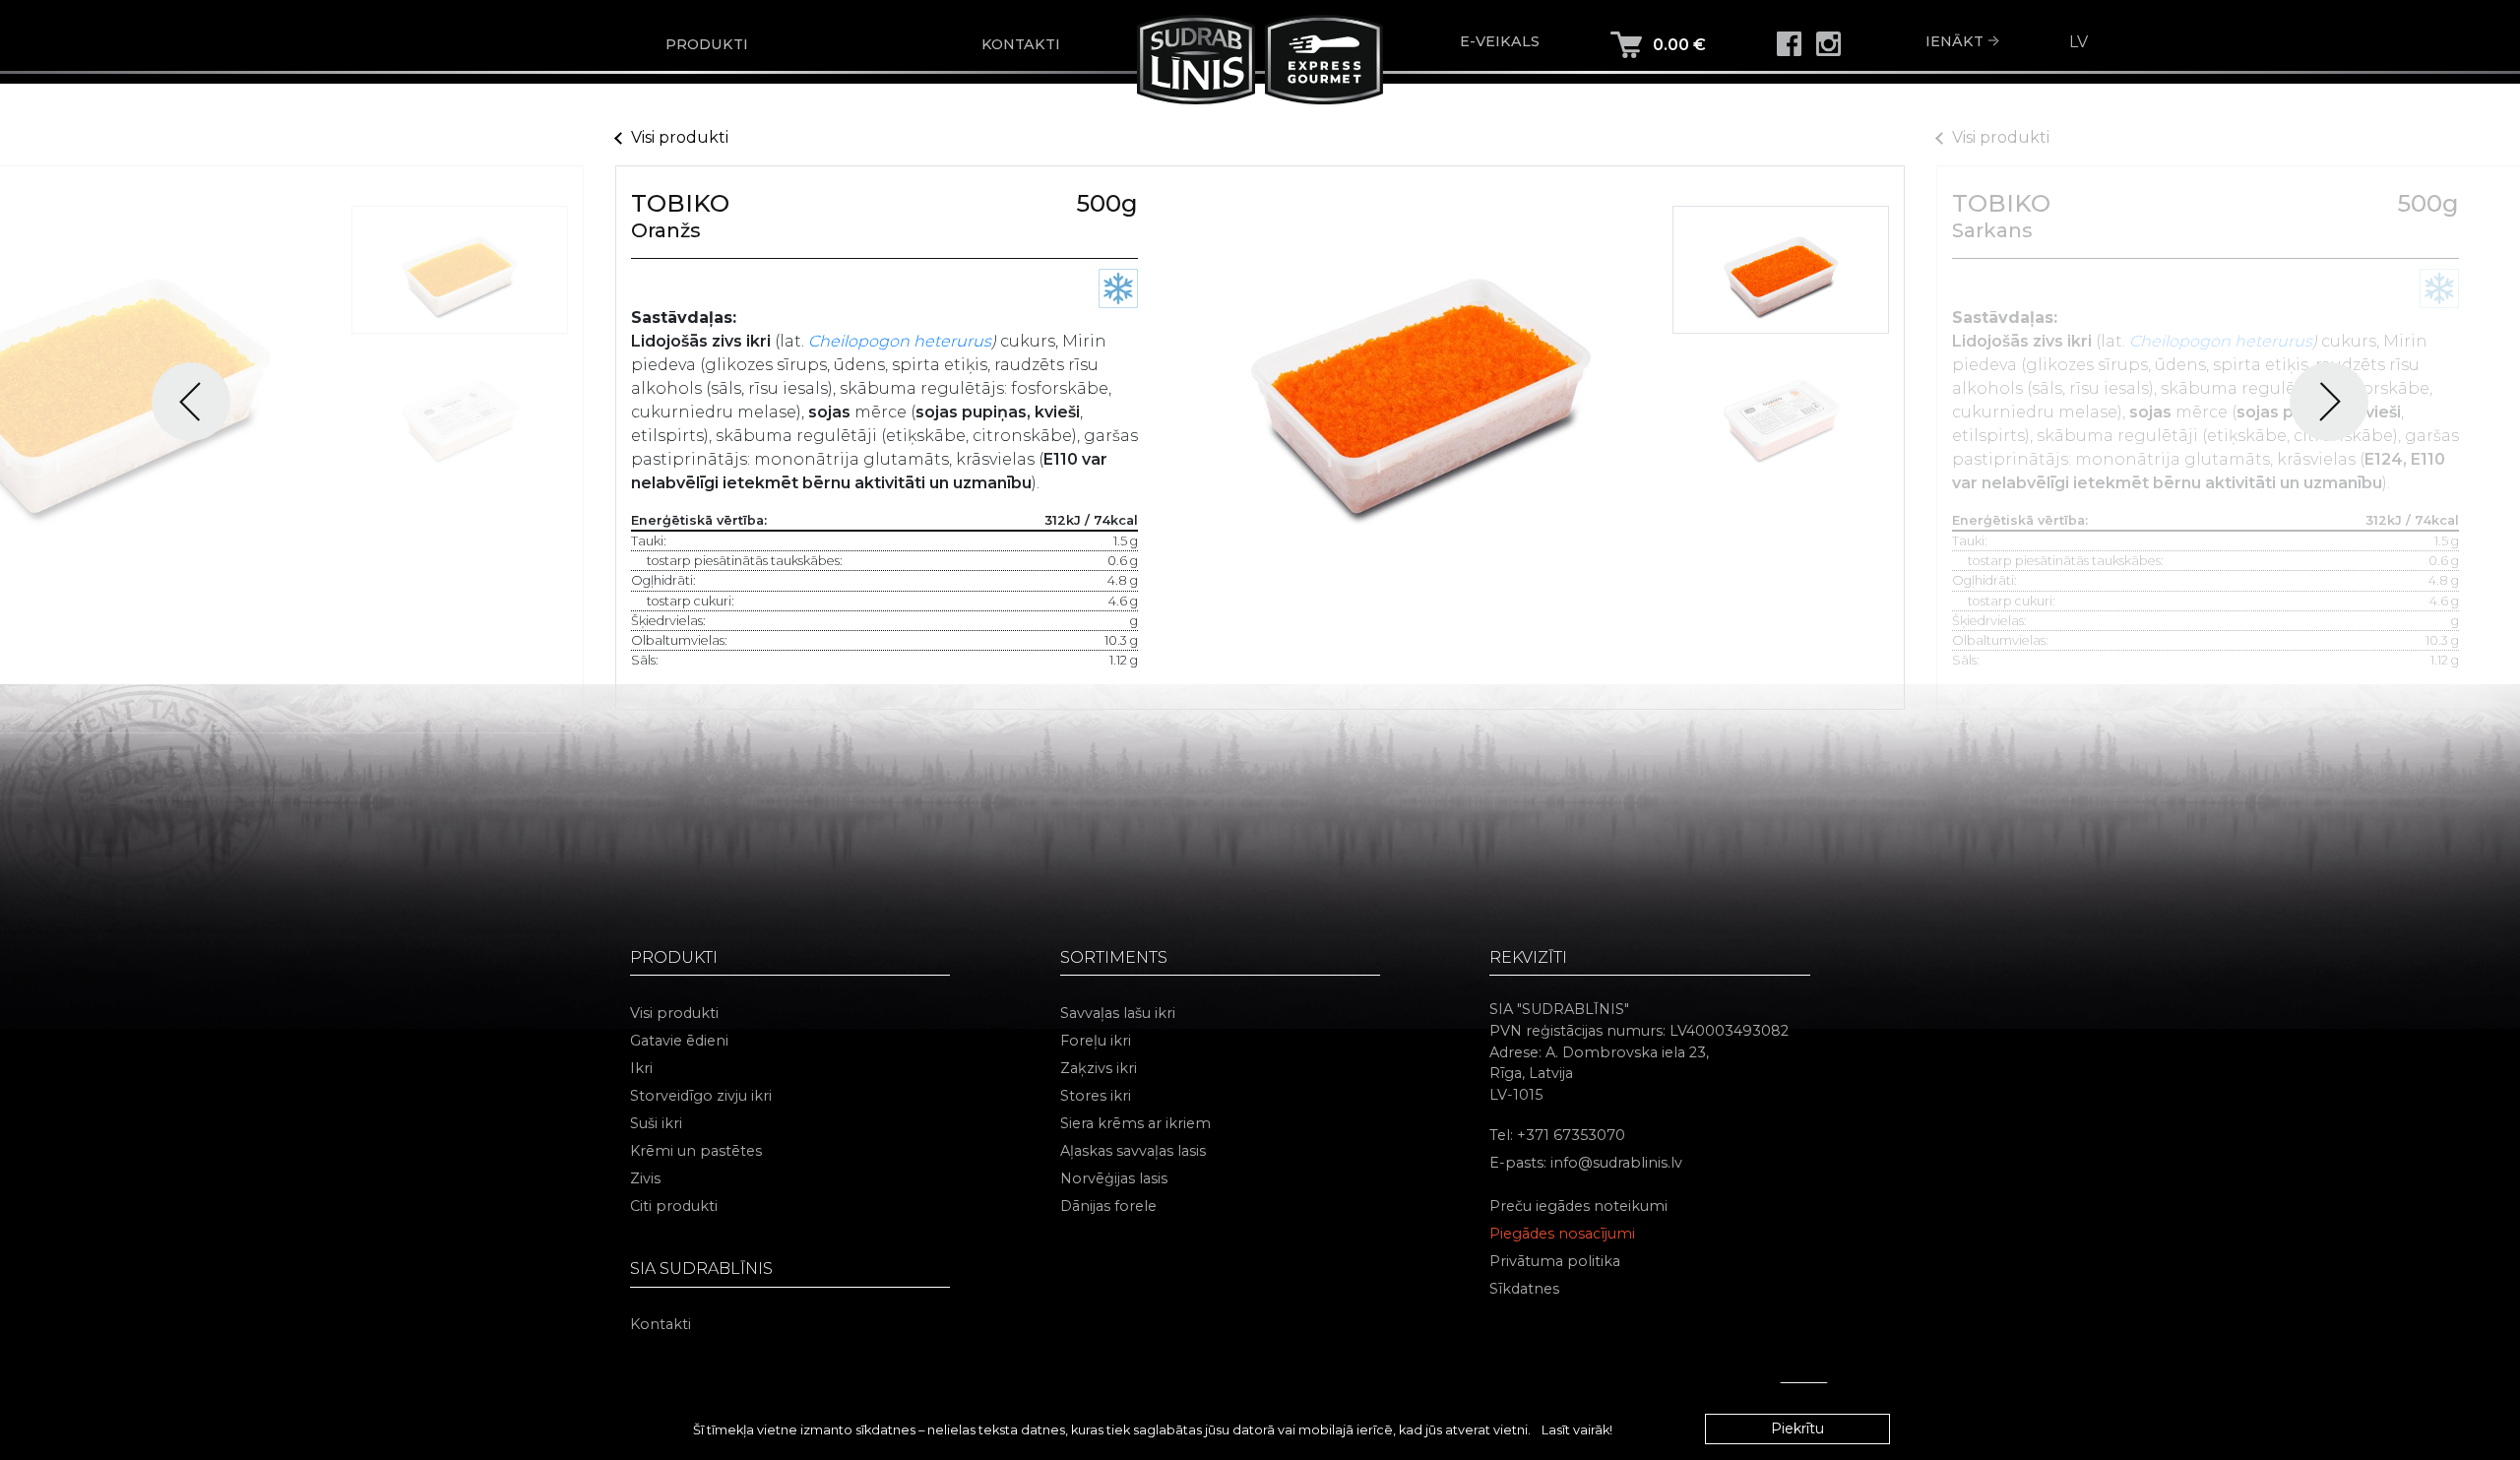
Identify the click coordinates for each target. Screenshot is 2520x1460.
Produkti (707, 44)
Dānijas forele (1108, 1206)
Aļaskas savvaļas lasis (1133, 1151)
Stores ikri (1096, 1096)
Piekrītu (1797, 1428)
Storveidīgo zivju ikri (701, 1096)
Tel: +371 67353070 (1557, 1135)
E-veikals (1500, 41)
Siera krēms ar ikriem (1135, 1123)
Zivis (645, 1178)
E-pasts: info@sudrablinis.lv (1586, 1163)
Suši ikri (656, 1123)
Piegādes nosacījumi (1562, 1234)
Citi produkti (674, 1206)
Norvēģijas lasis (1114, 1178)
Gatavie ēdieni (679, 1041)
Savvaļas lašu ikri (1118, 1013)
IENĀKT (1954, 41)
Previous (191, 402)
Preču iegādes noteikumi (1578, 1206)
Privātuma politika (1555, 1261)
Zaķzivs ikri (1099, 1068)
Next (2329, 402)
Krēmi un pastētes (696, 1151)
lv (2079, 42)
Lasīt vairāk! (1577, 1430)
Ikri (641, 1068)
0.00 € (1679, 45)
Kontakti (1021, 44)
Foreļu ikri (1096, 1041)
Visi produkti (680, 137)
